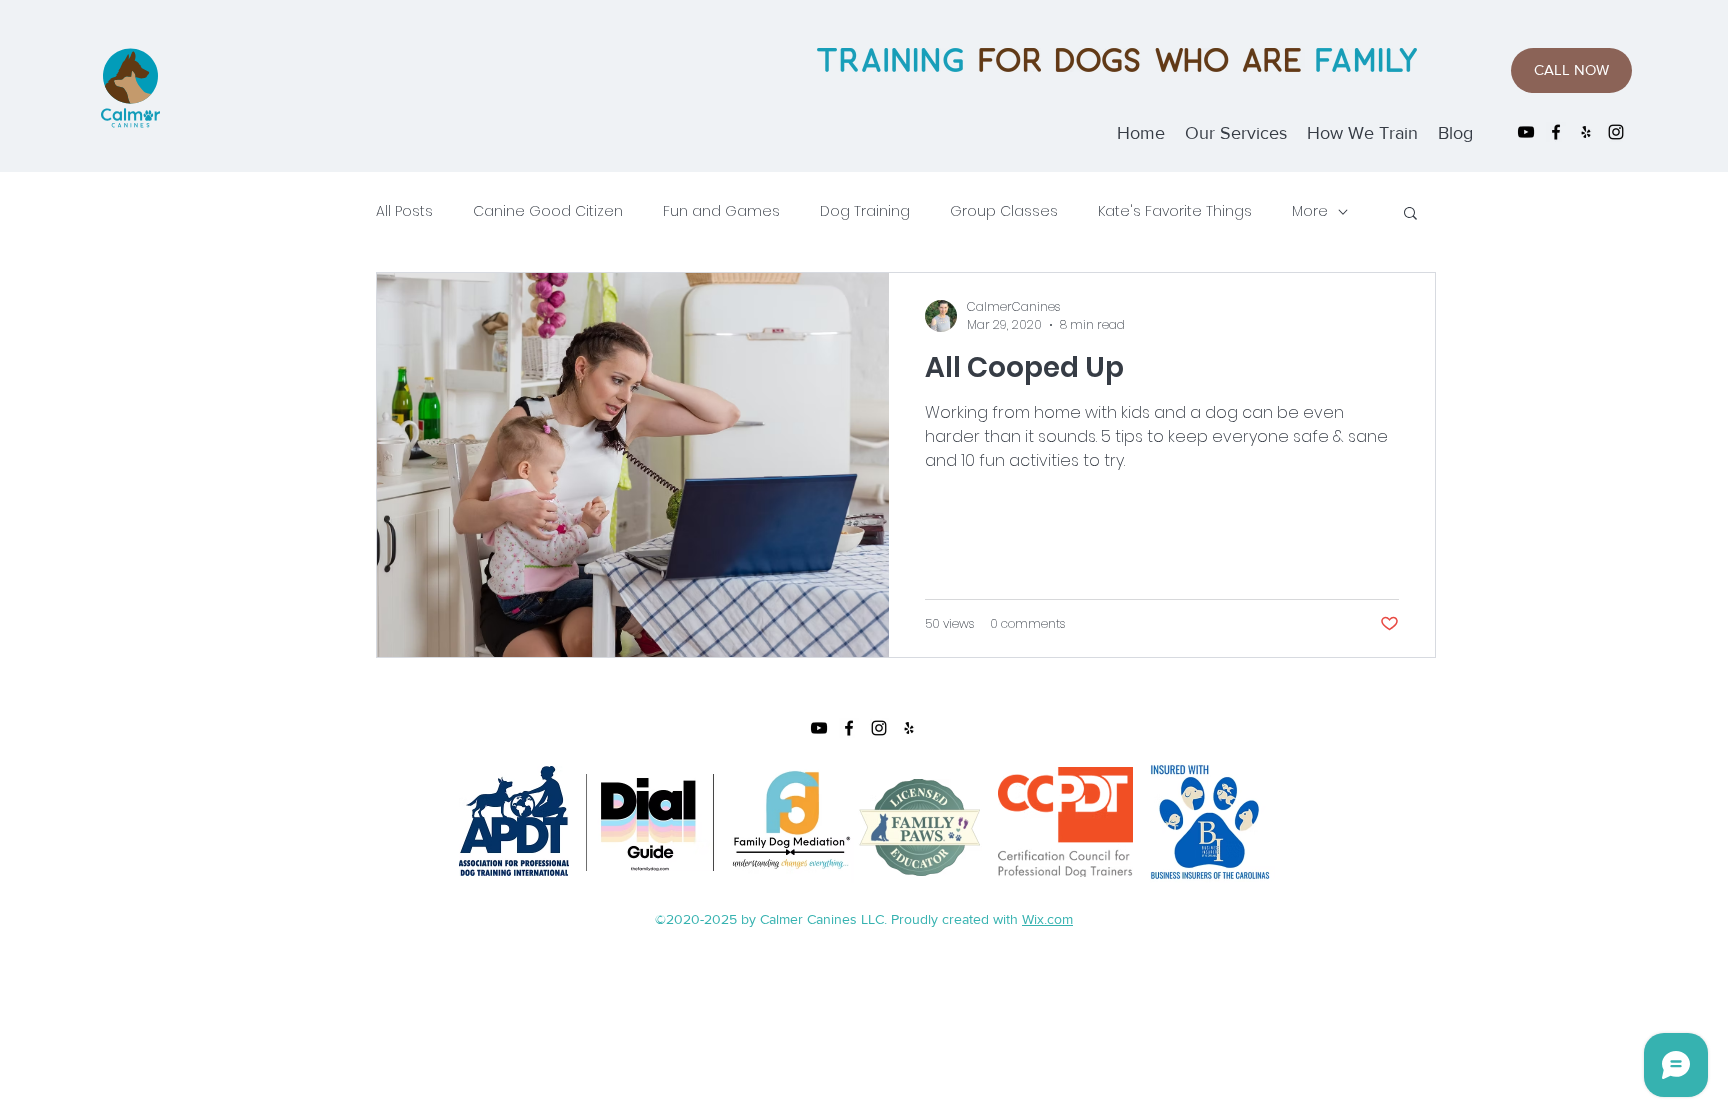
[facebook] (1556, 132)
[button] (1410, 214)
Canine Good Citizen (548, 211)
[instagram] (1616, 132)
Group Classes (1004, 211)
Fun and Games (721, 211)
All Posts (404, 211)
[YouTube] (1526, 132)
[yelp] (1586, 132)
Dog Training (865, 211)
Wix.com (1047, 919)
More (1310, 211)
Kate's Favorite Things (1175, 211)
